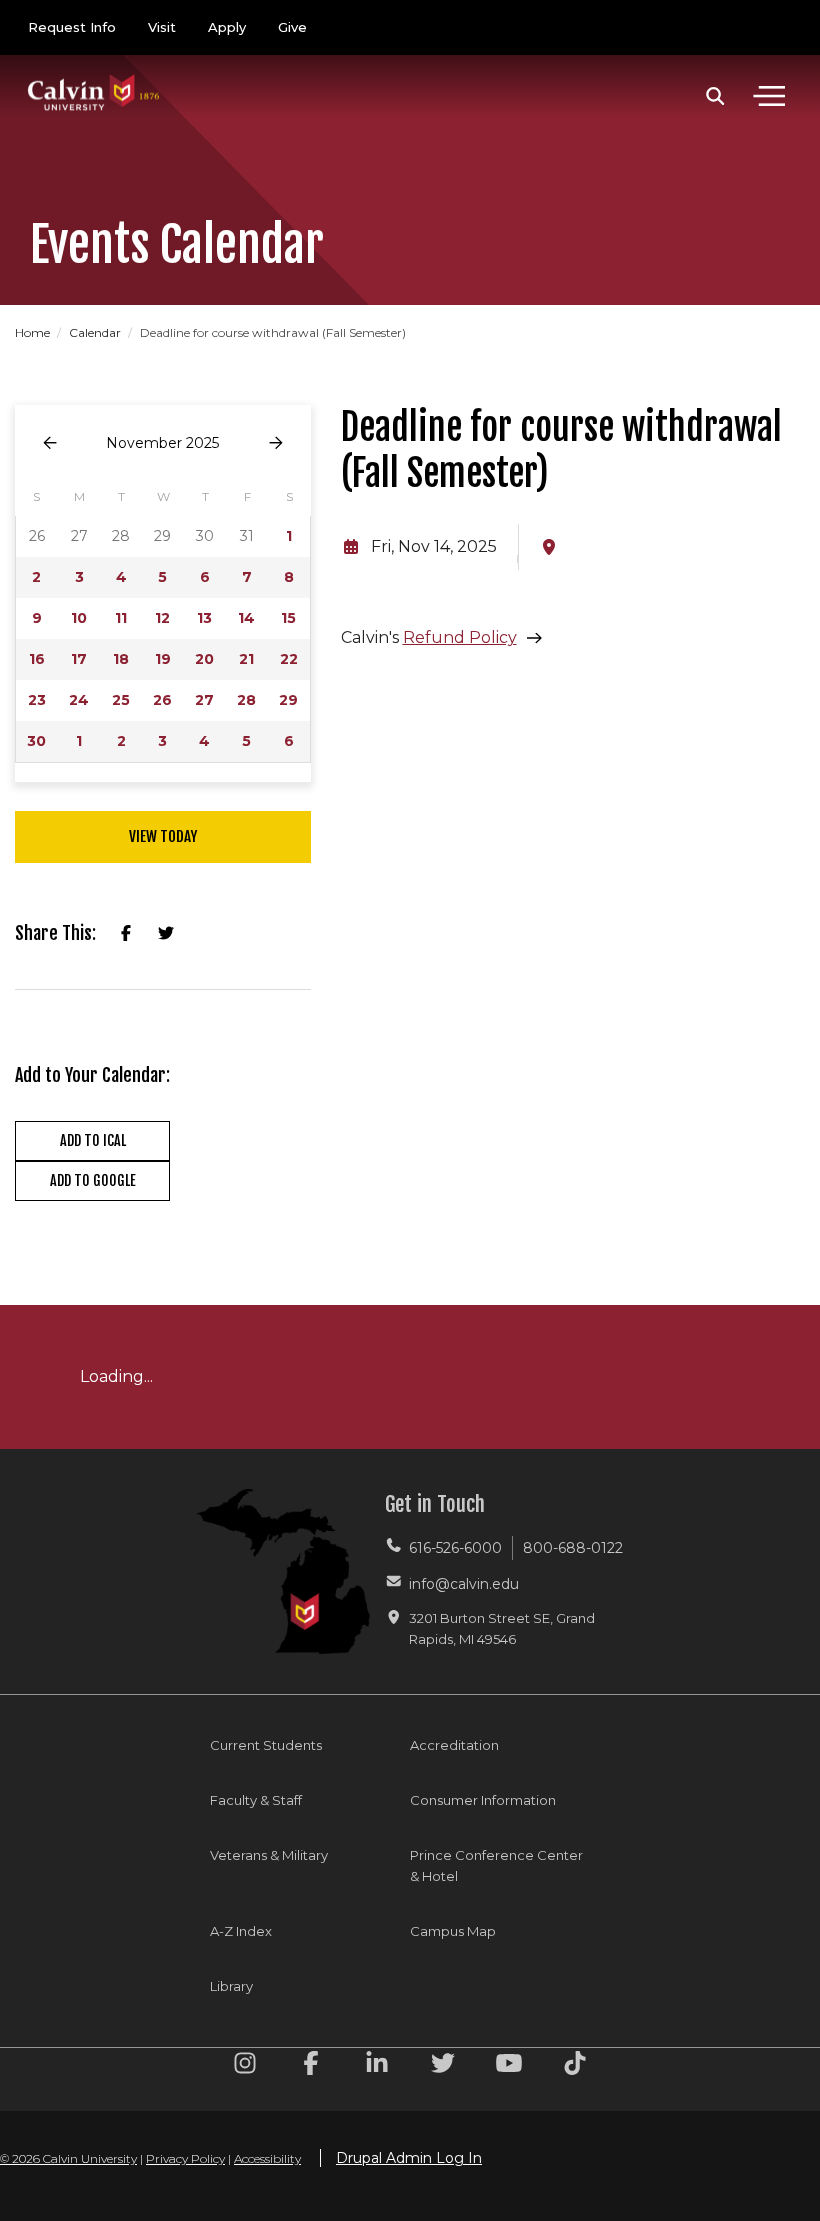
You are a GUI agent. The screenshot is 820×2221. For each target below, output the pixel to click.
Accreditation (454, 1745)
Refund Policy (460, 637)
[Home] (94, 72)
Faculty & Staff (256, 1800)
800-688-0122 (573, 1548)
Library (231, 1986)
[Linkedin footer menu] (377, 2066)
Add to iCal (93, 1140)
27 (204, 700)
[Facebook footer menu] (311, 2066)
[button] (715, 96)
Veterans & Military (269, 1855)
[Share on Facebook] (126, 934)
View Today (163, 836)
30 (36, 741)
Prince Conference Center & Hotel (496, 1865)
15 (288, 618)
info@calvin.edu (464, 1584)
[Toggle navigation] (769, 96)
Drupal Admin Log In (409, 2158)
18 (121, 659)
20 (204, 659)
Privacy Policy (185, 2158)
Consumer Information (483, 1800)
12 (162, 618)
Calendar (96, 332)
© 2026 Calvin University (68, 2158)
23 (37, 700)
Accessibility (267, 2158)
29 (288, 700)
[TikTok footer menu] (575, 2066)
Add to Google (93, 1180)
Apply (227, 27)
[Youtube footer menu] (509, 2066)
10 (79, 618)
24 (79, 700)
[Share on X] (166, 934)
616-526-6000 (455, 1548)
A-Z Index (241, 1931)
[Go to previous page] (50, 443)
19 (163, 659)
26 (162, 700)
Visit (162, 27)
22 (289, 659)
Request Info (72, 27)
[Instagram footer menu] (245, 2066)
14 (246, 618)
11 (121, 618)
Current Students (266, 1745)
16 (37, 659)
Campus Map (453, 1931)
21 (246, 659)
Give (292, 27)
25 (121, 700)
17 (79, 659)
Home (34, 332)
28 (246, 700)
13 (204, 618)
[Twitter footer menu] (443, 2066)
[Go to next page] (276, 443)
